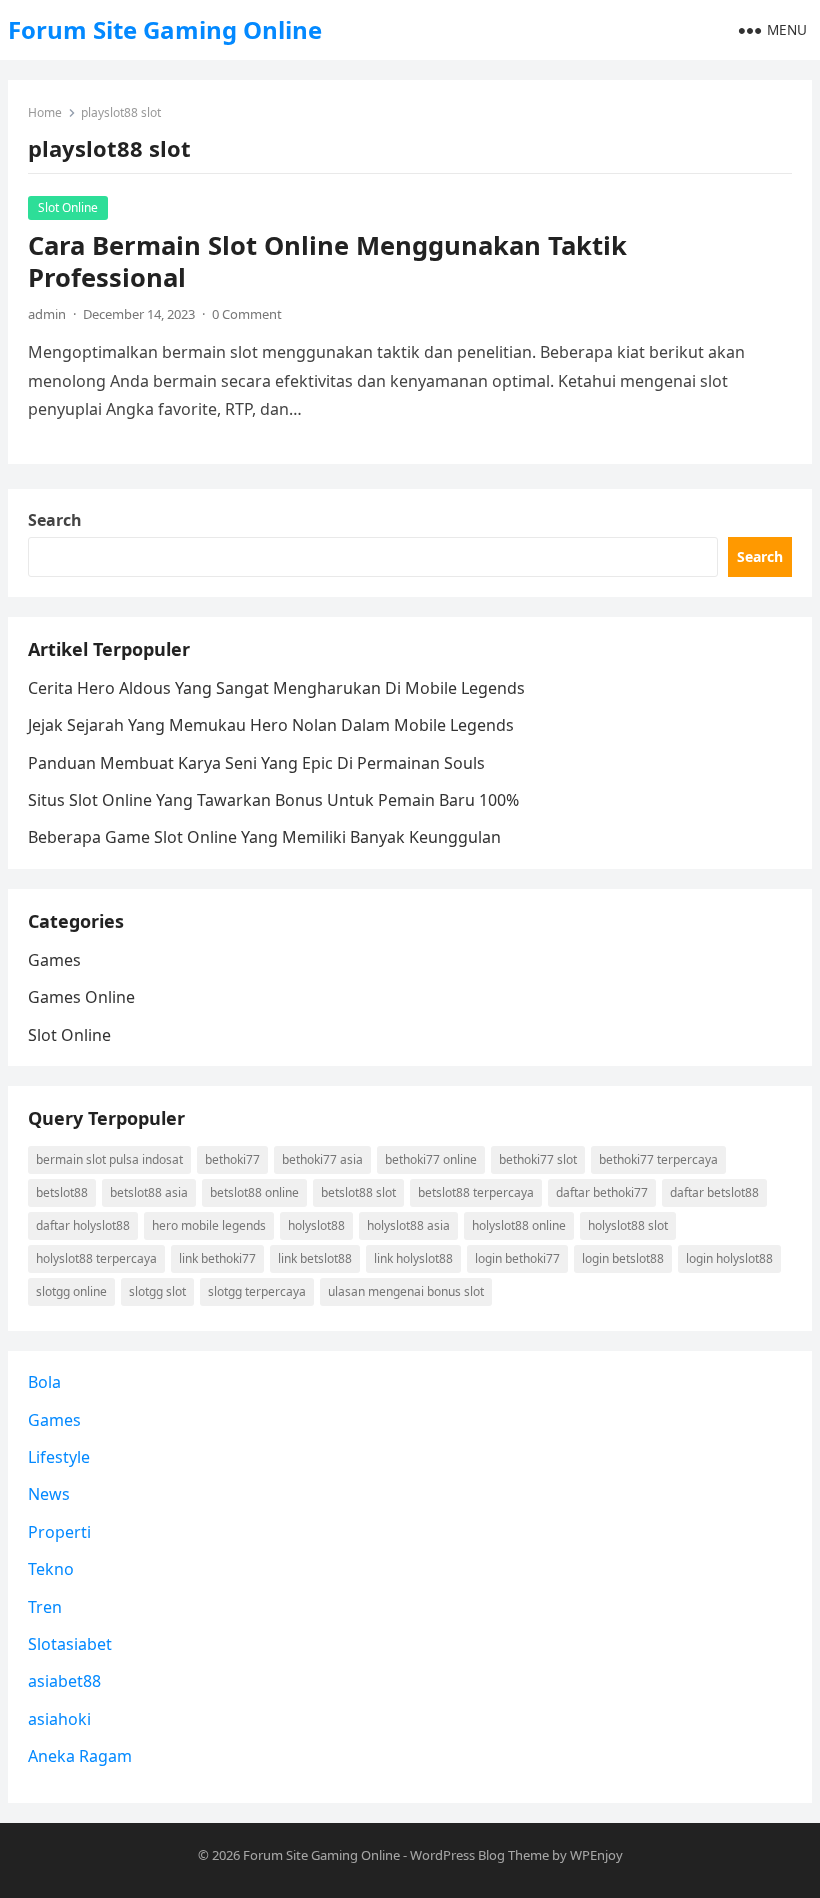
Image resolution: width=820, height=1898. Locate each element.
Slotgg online (71, 1291)
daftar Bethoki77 (602, 1192)
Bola (44, 1382)
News (49, 1494)
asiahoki (59, 1719)
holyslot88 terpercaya (96, 1258)
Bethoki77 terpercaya (658, 1159)
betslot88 (62, 1192)
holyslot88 (316, 1225)
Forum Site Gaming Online (165, 29)
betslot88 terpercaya (476, 1192)
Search (55, 520)
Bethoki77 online (431, 1159)
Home (45, 112)
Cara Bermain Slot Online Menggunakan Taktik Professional (327, 261)
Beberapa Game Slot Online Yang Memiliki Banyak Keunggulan (264, 837)
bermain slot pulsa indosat (109, 1159)
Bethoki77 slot (538, 1159)
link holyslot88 (413, 1258)
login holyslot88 (729, 1258)
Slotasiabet (70, 1644)
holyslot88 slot (628, 1225)
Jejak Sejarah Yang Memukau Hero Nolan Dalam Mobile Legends (271, 725)
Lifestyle (59, 1457)
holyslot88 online (519, 1225)
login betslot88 (623, 1258)
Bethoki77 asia (322, 1159)
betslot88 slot (358, 1192)
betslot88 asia (149, 1192)
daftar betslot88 (714, 1192)
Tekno (51, 1569)
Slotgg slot (157, 1291)
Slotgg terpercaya (257, 1291)
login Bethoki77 (517, 1258)
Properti (59, 1532)
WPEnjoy (596, 1855)
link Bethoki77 (217, 1258)
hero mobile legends (209, 1225)
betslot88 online (254, 1192)
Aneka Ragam (80, 1756)
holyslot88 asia (408, 1225)
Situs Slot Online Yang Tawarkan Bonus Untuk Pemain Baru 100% (273, 800)
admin (47, 314)
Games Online (81, 997)
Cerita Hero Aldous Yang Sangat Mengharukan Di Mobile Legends (276, 688)
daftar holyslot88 (83, 1225)
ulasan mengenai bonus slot (406, 1291)
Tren (45, 1607)
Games (54, 960)
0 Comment (247, 314)
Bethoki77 (232, 1159)
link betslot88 (315, 1258)
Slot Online (68, 207)
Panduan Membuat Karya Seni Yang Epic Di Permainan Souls (256, 763)
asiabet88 (64, 1681)
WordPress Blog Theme (479, 1855)
